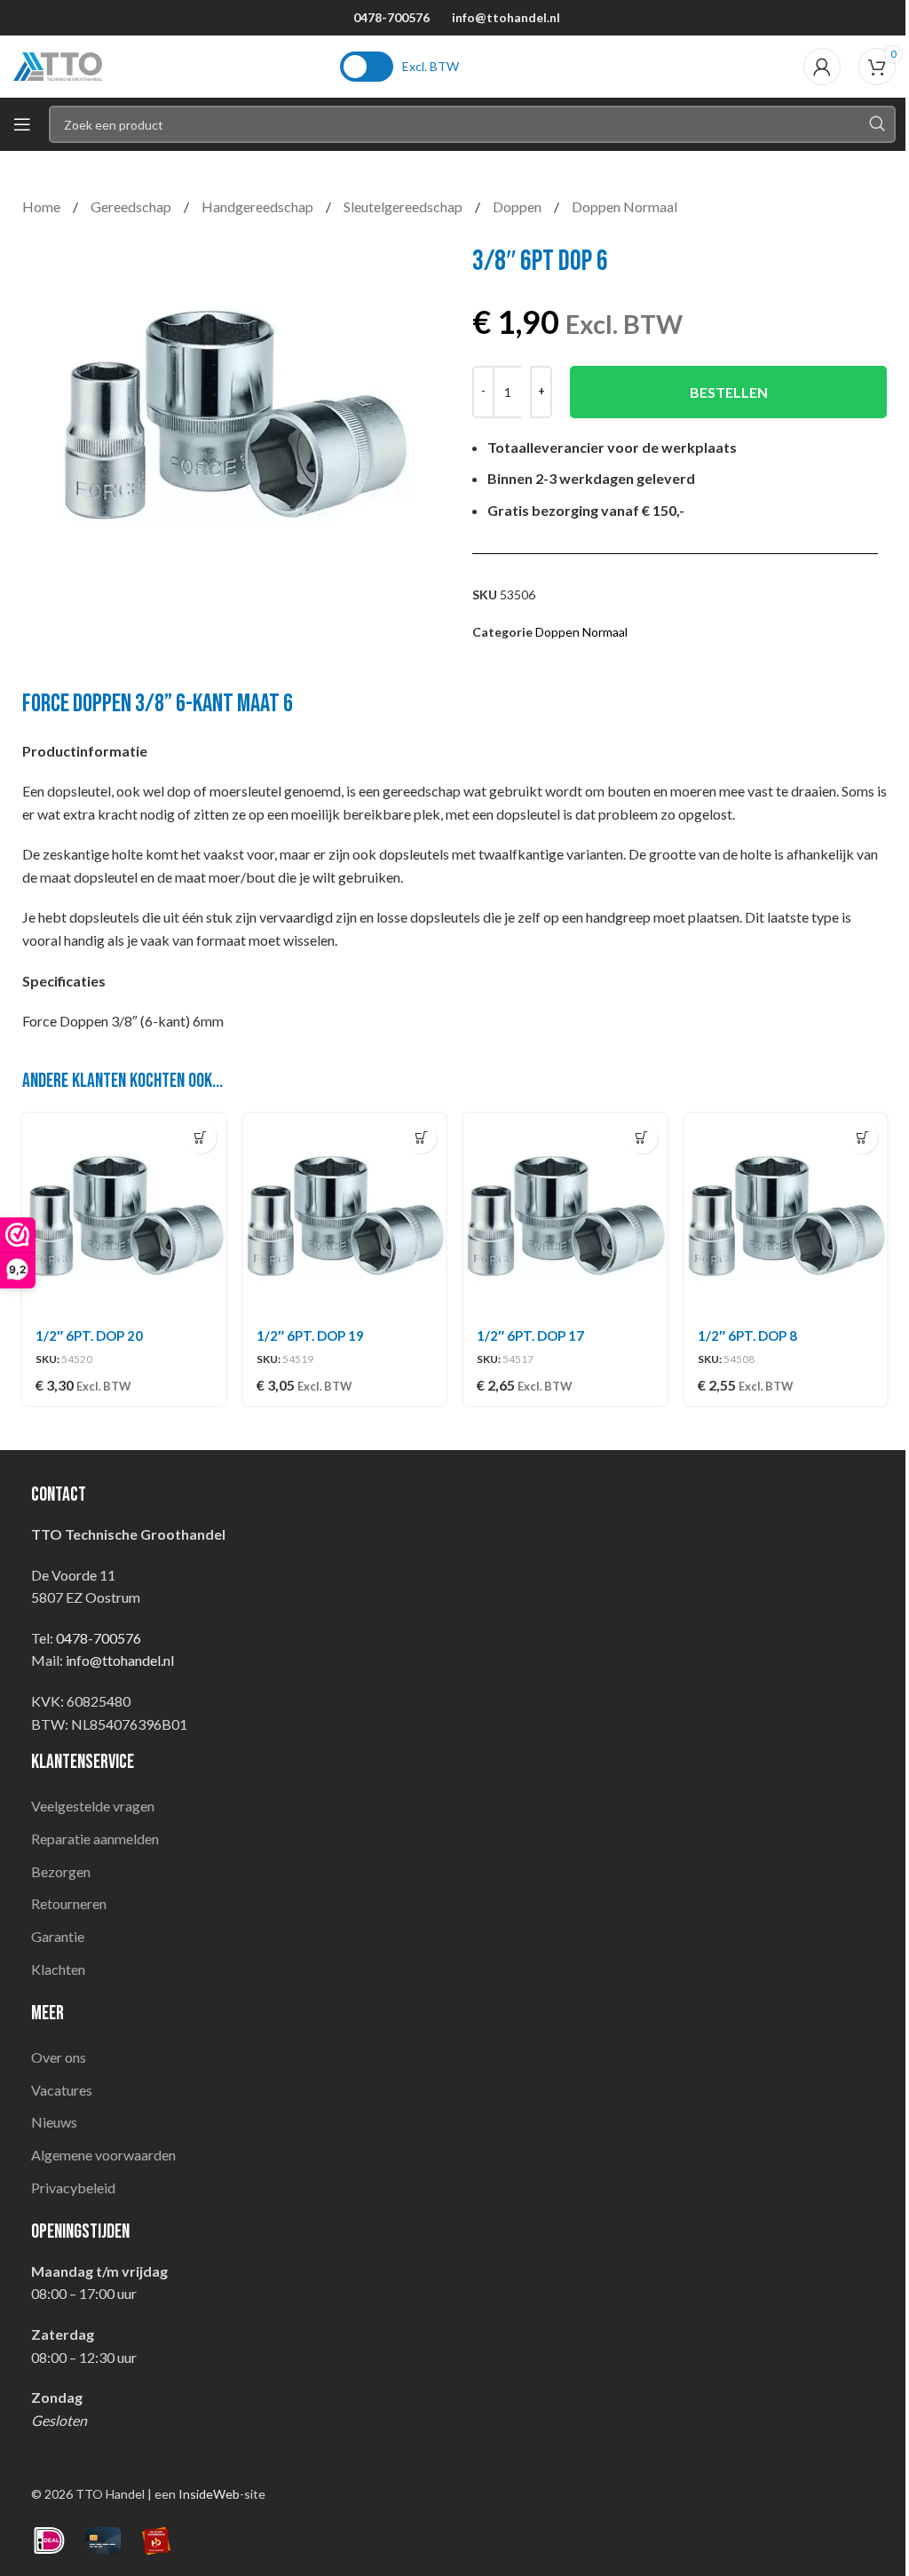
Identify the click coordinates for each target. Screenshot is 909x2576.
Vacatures (62, 2090)
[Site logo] (58, 64)
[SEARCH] (877, 124)
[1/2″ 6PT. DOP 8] (786, 1215)
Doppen (518, 206)
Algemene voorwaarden (103, 2155)
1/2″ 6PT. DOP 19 (310, 1336)
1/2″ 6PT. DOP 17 (530, 1336)
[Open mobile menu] (22, 124)
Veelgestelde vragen (93, 1806)
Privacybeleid (73, 2188)
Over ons (59, 2057)
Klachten (58, 1969)
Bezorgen (61, 1871)
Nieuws (54, 2122)
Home (43, 206)
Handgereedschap (259, 206)
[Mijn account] (822, 67)
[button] (201, 1138)
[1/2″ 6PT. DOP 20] (124, 1215)
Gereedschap (132, 206)
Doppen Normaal (624, 206)
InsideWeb (209, 2494)
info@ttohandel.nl (506, 17)
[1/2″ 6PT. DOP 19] (345, 1215)
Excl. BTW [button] (431, 66)
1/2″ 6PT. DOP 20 (89, 1336)
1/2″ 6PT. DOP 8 (747, 1336)
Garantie (58, 1936)
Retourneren (69, 1903)
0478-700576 (391, 17)
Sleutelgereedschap (404, 206)
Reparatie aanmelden (95, 1839)
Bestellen (729, 392)
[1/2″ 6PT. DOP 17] (565, 1215)
